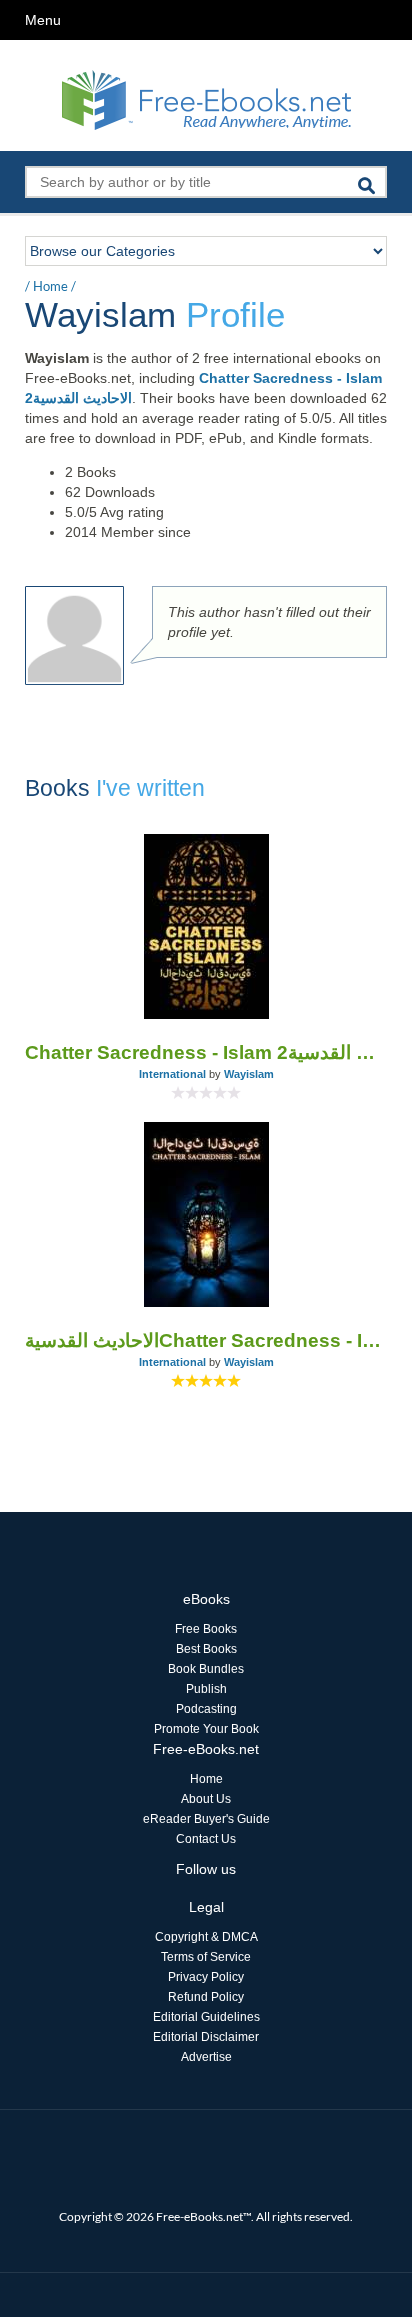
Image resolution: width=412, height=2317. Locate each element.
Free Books (206, 1629)
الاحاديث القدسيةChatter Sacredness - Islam (206, 1340)
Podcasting (206, 1709)
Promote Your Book (206, 1729)
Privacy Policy (206, 1977)
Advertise (206, 2057)
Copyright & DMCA (206, 1937)
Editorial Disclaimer (206, 2037)
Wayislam (249, 1074)
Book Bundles (206, 1669)
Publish (206, 1689)
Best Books (206, 1649)
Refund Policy (206, 1997)
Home (50, 286)
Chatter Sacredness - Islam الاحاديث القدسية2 (206, 1052)
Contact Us (206, 1839)
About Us (206, 1799)
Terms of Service (206, 1957)
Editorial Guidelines (206, 2017)
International (172, 1074)
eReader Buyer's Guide (206, 1819)
